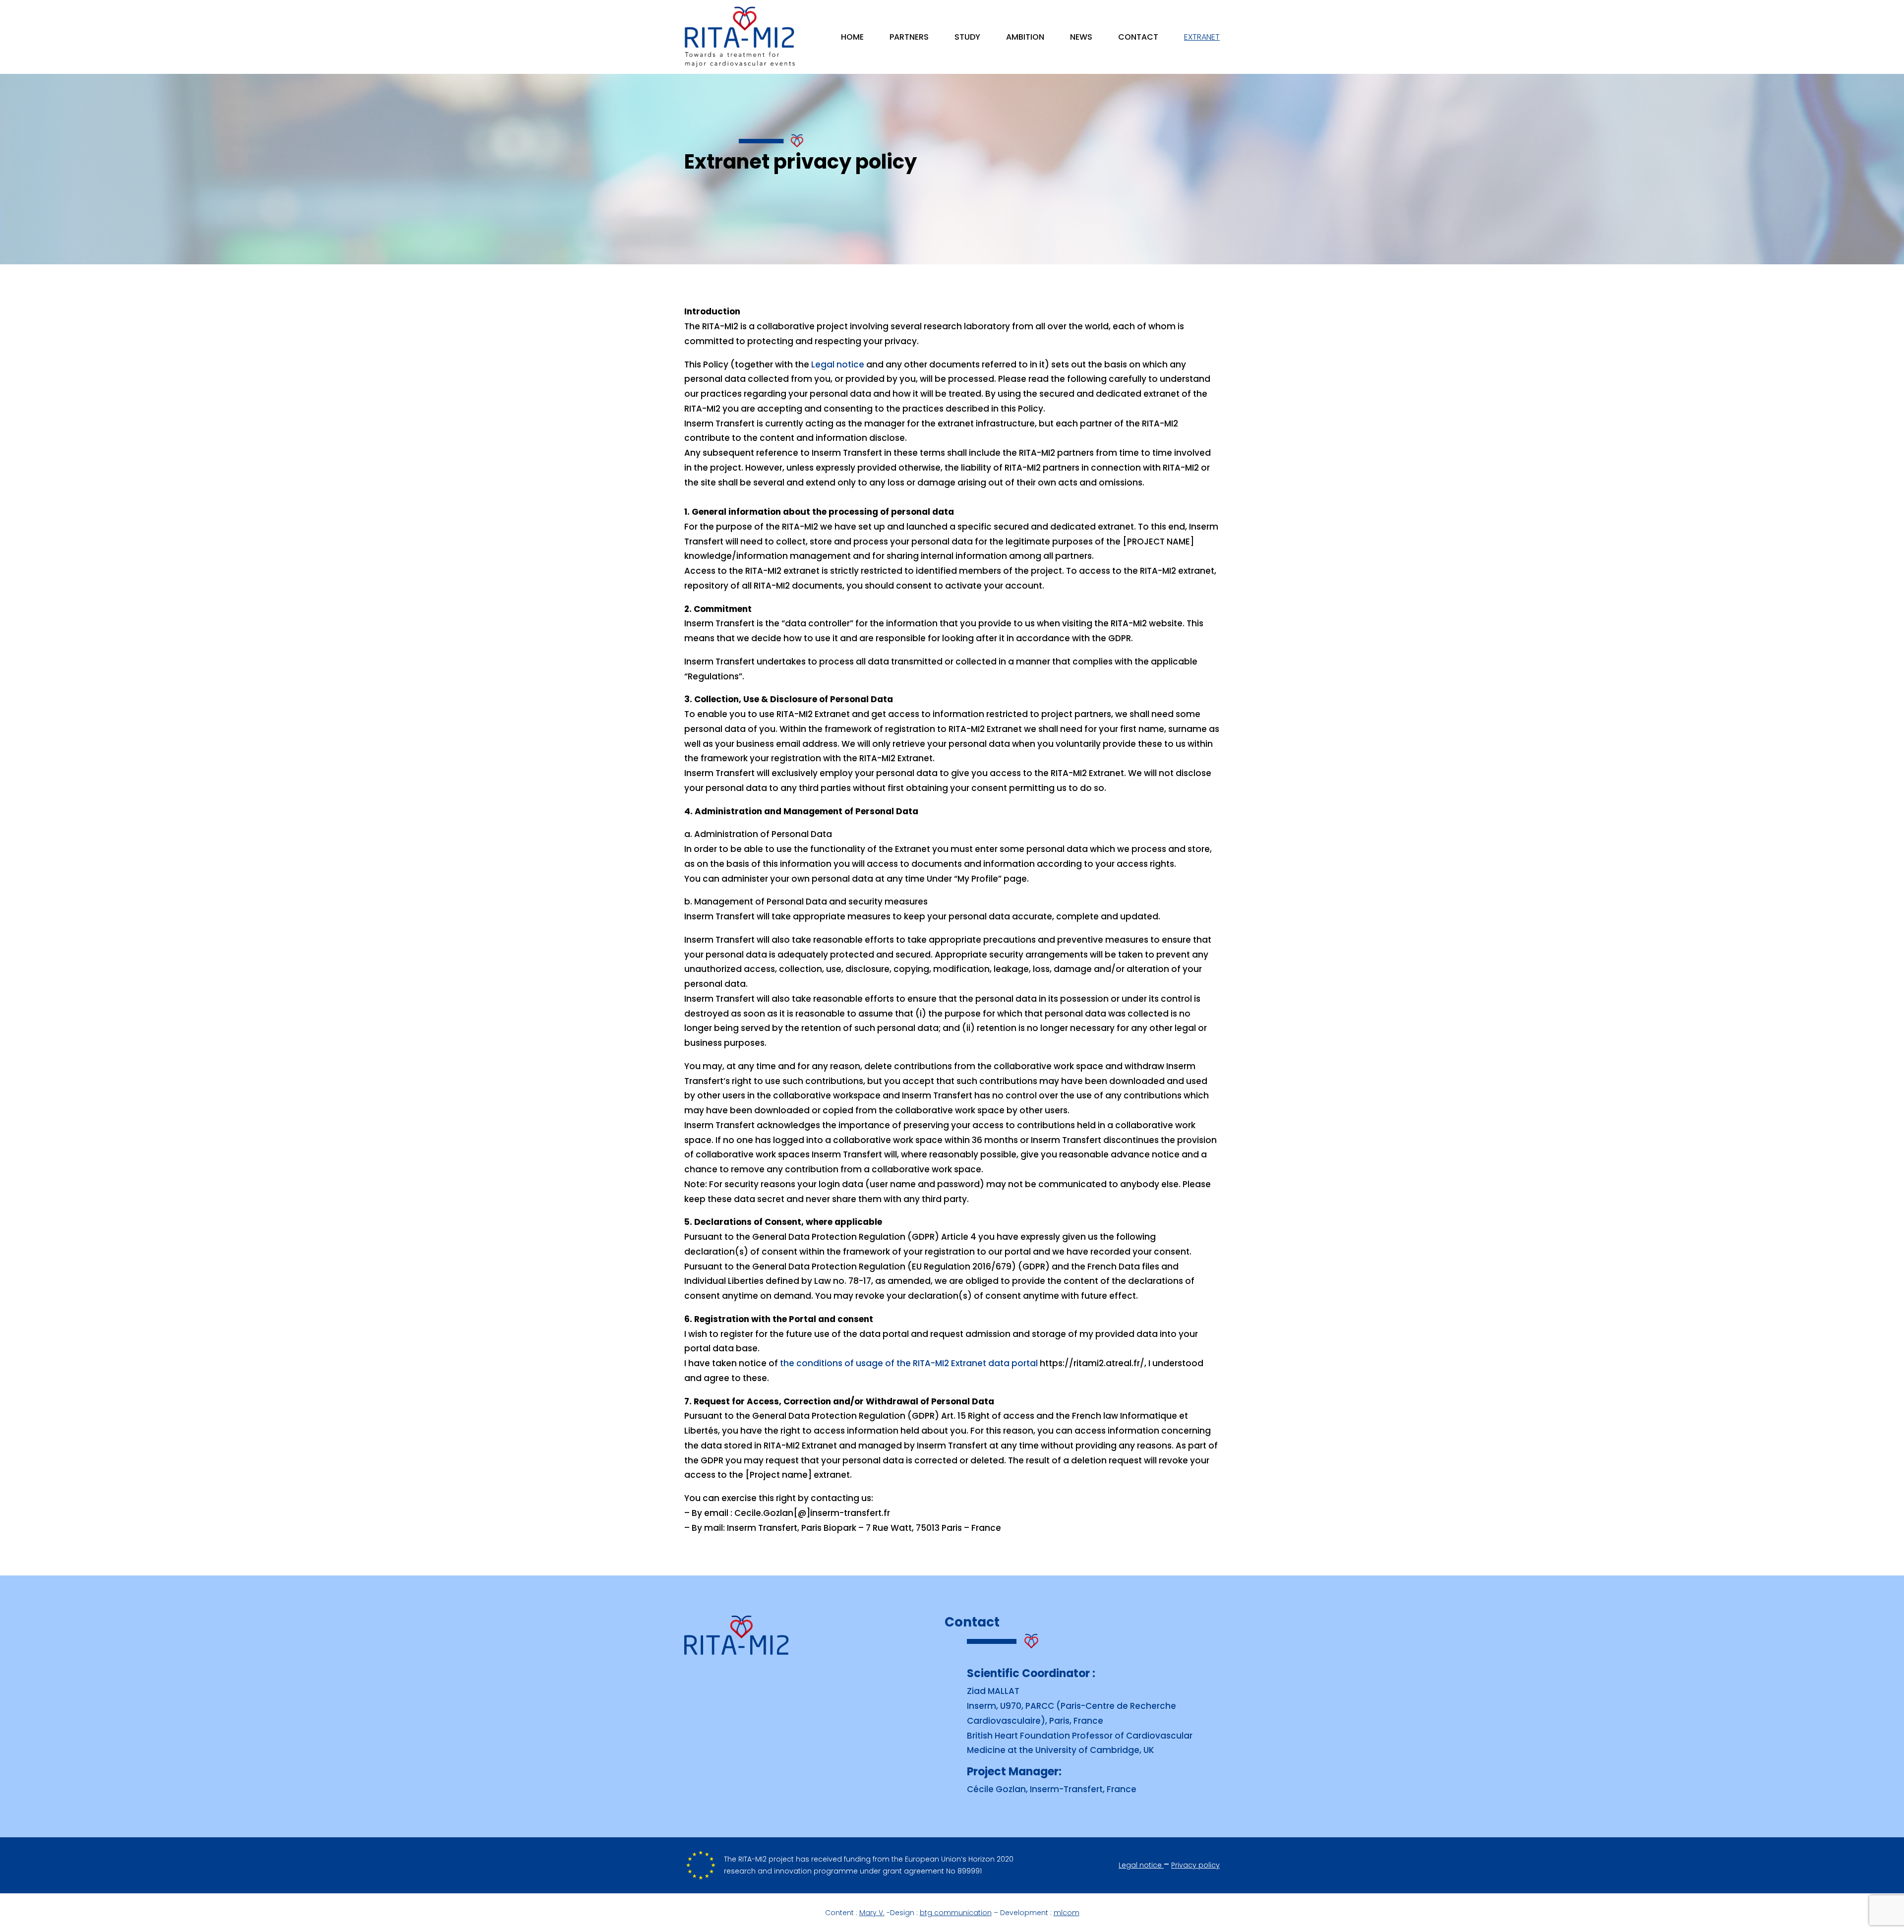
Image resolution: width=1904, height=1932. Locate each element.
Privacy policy (1195, 1865)
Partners (909, 38)
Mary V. (872, 1913)
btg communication (956, 1913)
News (1081, 38)
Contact (1138, 38)
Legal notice (838, 364)
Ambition (1025, 38)
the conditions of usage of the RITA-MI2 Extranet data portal (909, 1363)
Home (852, 38)
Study (967, 38)
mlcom (1067, 1913)
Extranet (1202, 38)
